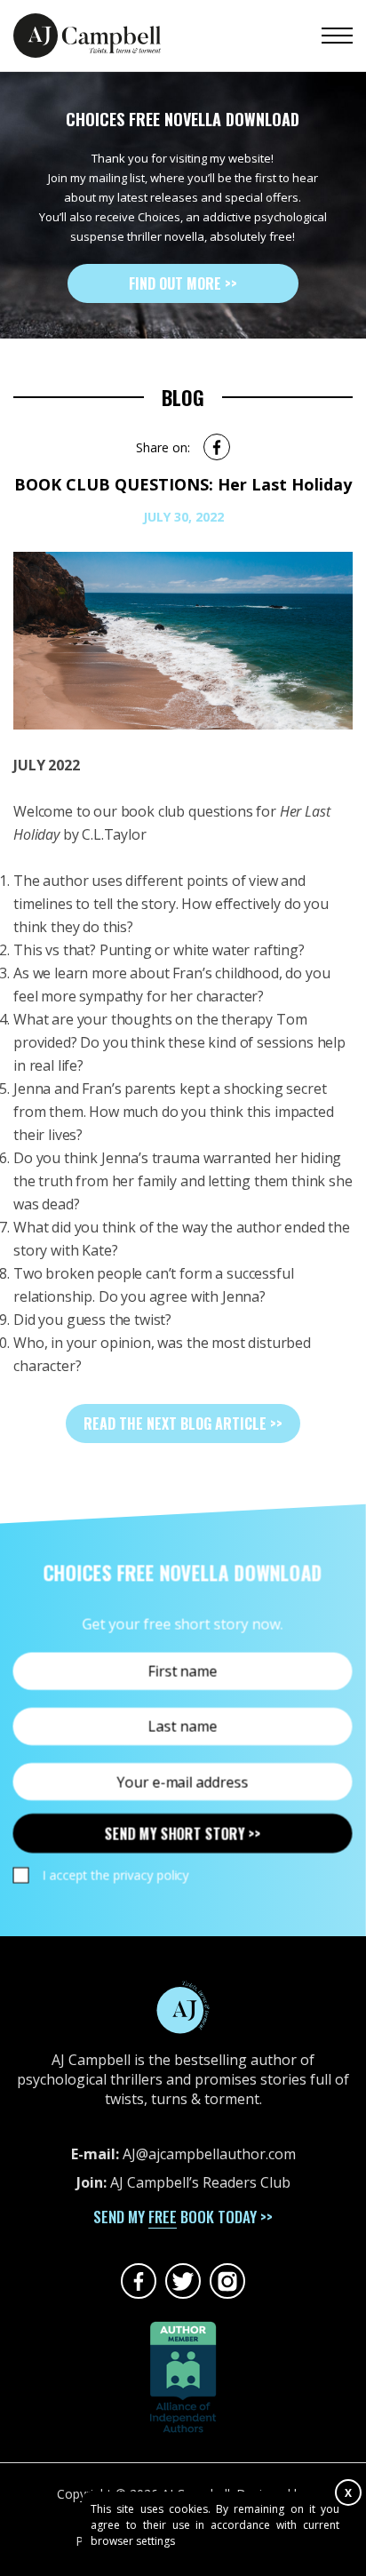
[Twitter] (183, 2281)
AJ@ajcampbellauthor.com (209, 2154)
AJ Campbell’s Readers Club (200, 2182)
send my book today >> (183, 2217)
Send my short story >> (183, 1834)
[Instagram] (227, 2281)
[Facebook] (139, 2281)
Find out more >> (183, 283)
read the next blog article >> (183, 1424)
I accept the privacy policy (115, 1875)
